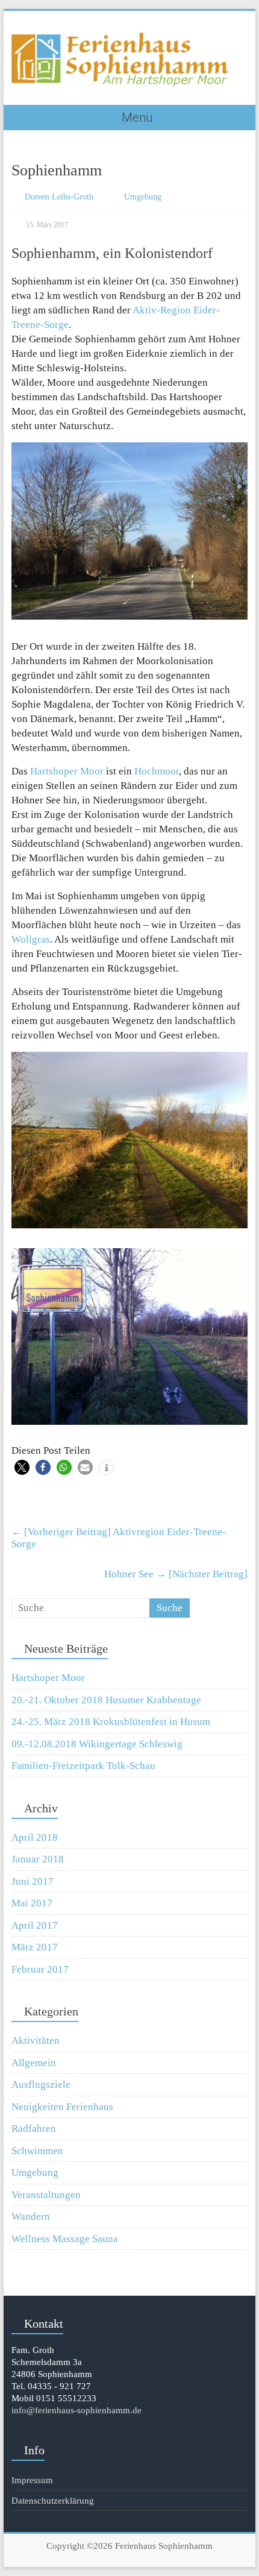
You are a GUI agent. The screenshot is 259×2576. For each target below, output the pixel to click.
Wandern (31, 2216)
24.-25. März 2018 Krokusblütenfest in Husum (111, 1722)
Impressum (32, 2480)
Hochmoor (157, 771)
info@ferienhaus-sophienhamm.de (76, 2410)
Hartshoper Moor (67, 771)
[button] (22, 1467)
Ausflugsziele (41, 2084)
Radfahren (34, 2128)
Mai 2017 (32, 1903)
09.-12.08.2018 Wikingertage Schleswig (97, 1744)
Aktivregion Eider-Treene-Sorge (119, 1538)
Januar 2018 (38, 1859)
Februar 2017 (40, 1969)
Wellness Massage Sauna (65, 2239)
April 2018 (35, 1837)
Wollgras (31, 939)
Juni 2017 (33, 1881)
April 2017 (35, 1925)
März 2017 (35, 1947)
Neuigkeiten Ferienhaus (62, 2107)
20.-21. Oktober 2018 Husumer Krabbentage (106, 1700)
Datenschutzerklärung (53, 2501)
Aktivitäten (36, 2040)
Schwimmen (37, 2151)
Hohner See (176, 1574)
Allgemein (34, 2063)
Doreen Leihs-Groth (59, 197)
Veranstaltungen (46, 2195)
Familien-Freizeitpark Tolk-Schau (83, 1766)
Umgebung (143, 197)
